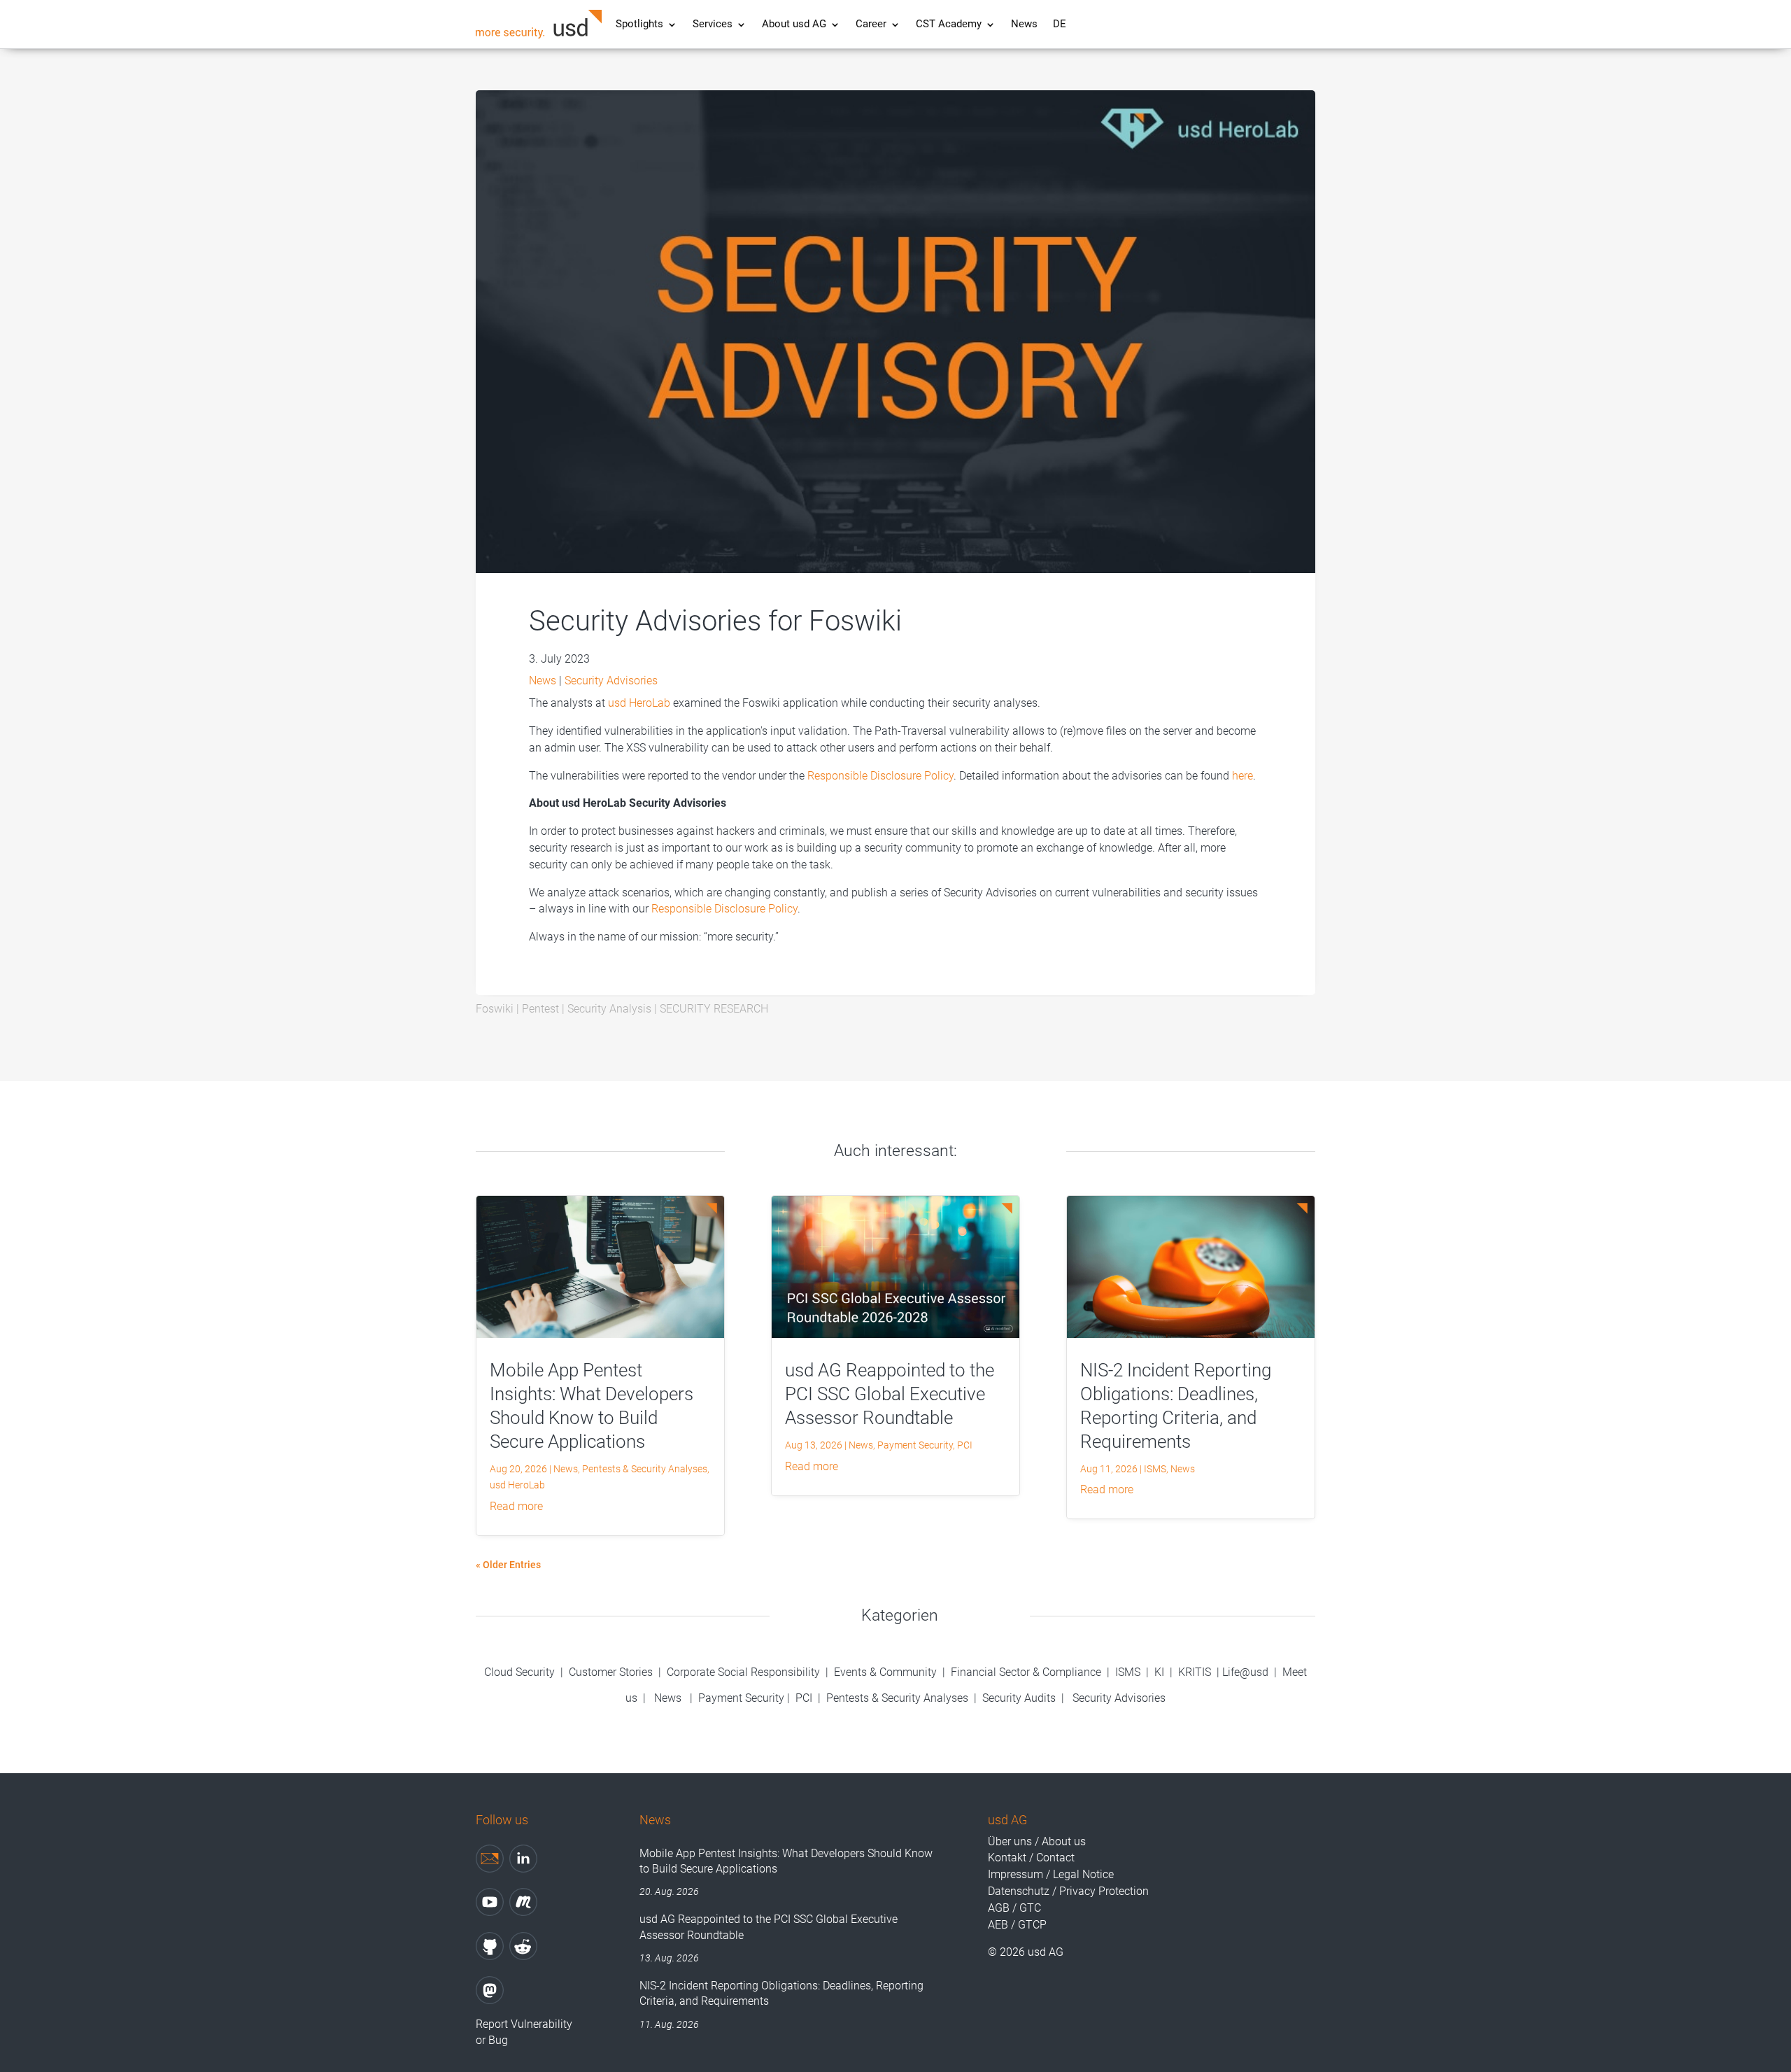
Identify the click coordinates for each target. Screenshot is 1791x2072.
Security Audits (1019, 1698)
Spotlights (639, 25)
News (1024, 25)
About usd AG (794, 25)
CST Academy (949, 25)
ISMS (1155, 1469)
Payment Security (915, 1445)
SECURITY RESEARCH (714, 1009)
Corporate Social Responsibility (743, 1672)
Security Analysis (609, 1009)
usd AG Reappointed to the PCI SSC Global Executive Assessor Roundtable (890, 1394)
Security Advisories (611, 681)
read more (516, 1506)
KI (1159, 1672)
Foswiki (495, 1009)
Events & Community (887, 1672)
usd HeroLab (639, 703)
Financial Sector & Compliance (1026, 1672)
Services (713, 25)
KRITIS (1195, 1672)
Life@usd (1245, 1672)
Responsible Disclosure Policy (880, 776)
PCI (965, 1445)
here (1243, 776)
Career (871, 25)
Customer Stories (611, 1672)
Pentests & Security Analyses (645, 1469)
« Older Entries (508, 1565)
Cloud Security (521, 1672)
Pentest (540, 1009)
